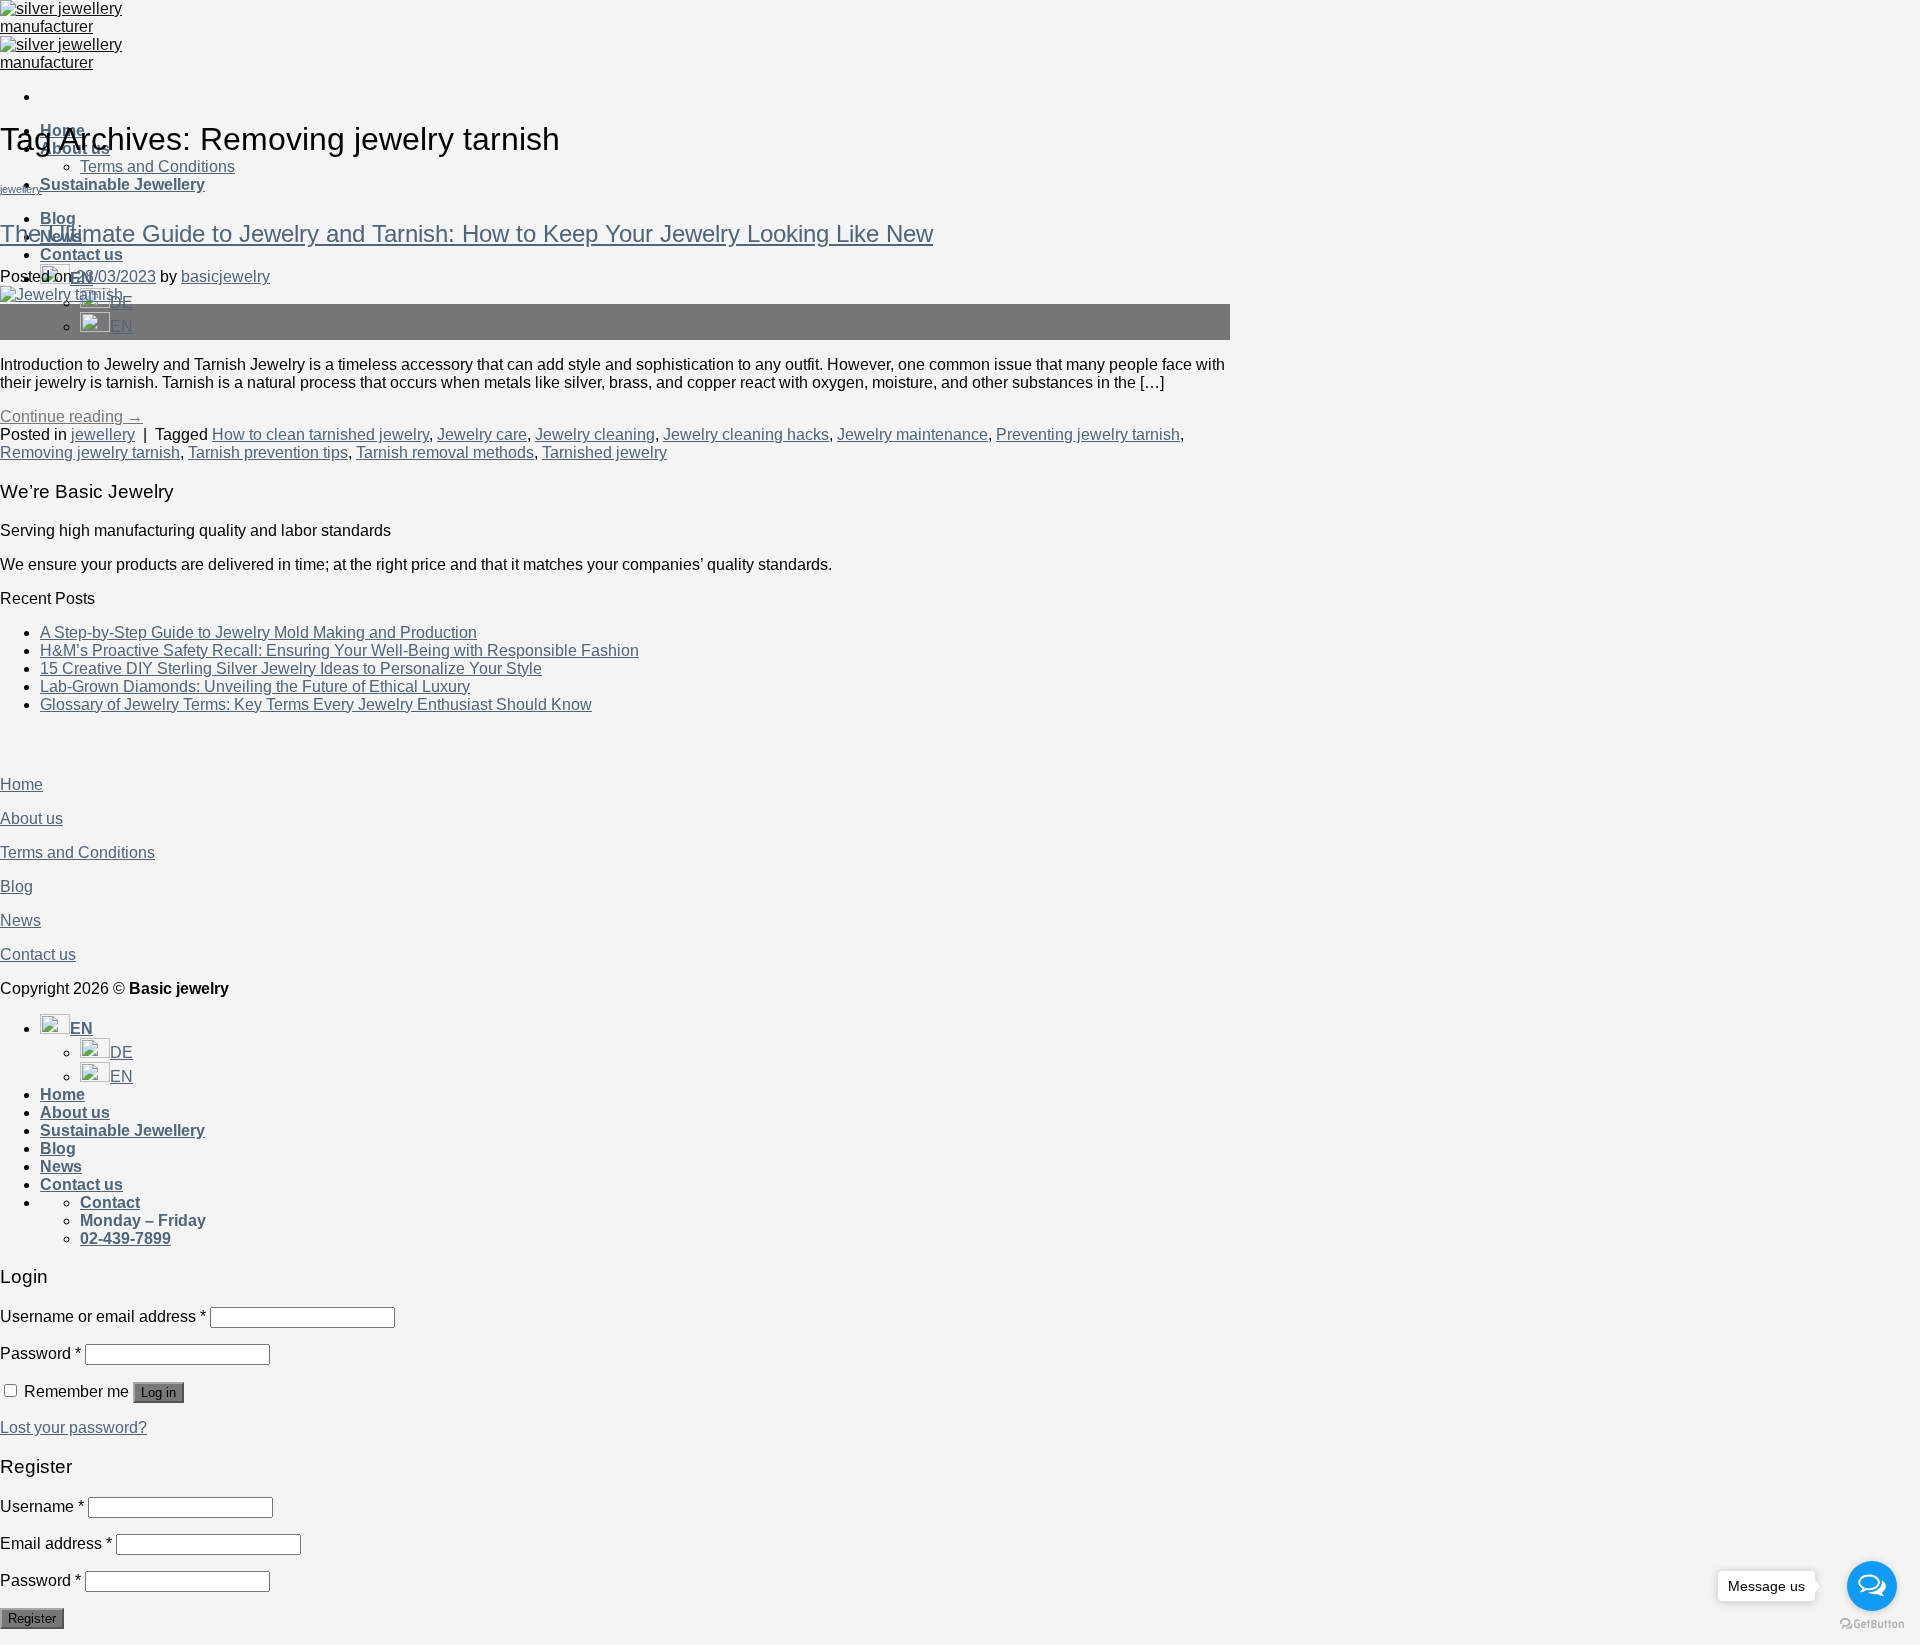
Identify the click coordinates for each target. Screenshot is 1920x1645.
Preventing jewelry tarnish (1088, 434)
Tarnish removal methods (445, 452)
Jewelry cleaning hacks (746, 434)
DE (121, 1052)
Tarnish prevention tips (268, 452)
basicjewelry (225, 276)
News (20, 920)
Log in (158, 1392)
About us (31, 818)
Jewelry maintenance (912, 434)
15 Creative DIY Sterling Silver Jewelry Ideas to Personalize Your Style (291, 668)
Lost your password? (73, 1427)
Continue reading (71, 416)
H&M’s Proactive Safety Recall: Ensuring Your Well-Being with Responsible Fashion (339, 650)
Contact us (81, 254)
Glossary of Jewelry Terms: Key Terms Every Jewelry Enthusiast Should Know (316, 704)
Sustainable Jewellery (122, 184)
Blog (58, 218)
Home (21, 784)
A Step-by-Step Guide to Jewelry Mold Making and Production (258, 632)
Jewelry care (482, 434)
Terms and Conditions (157, 166)
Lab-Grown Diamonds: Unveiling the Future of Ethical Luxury (255, 686)
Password (40, 1353)
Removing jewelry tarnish (90, 452)
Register (32, 1618)
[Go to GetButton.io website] (1872, 1624)
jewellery (21, 189)
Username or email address (103, 1316)
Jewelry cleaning (595, 434)
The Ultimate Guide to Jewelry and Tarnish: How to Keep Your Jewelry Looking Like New (466, 233)
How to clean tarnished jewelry (320, 434)
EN (121, 326)
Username (42, 1506)
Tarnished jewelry (604, 452)
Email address (56, 1543)
